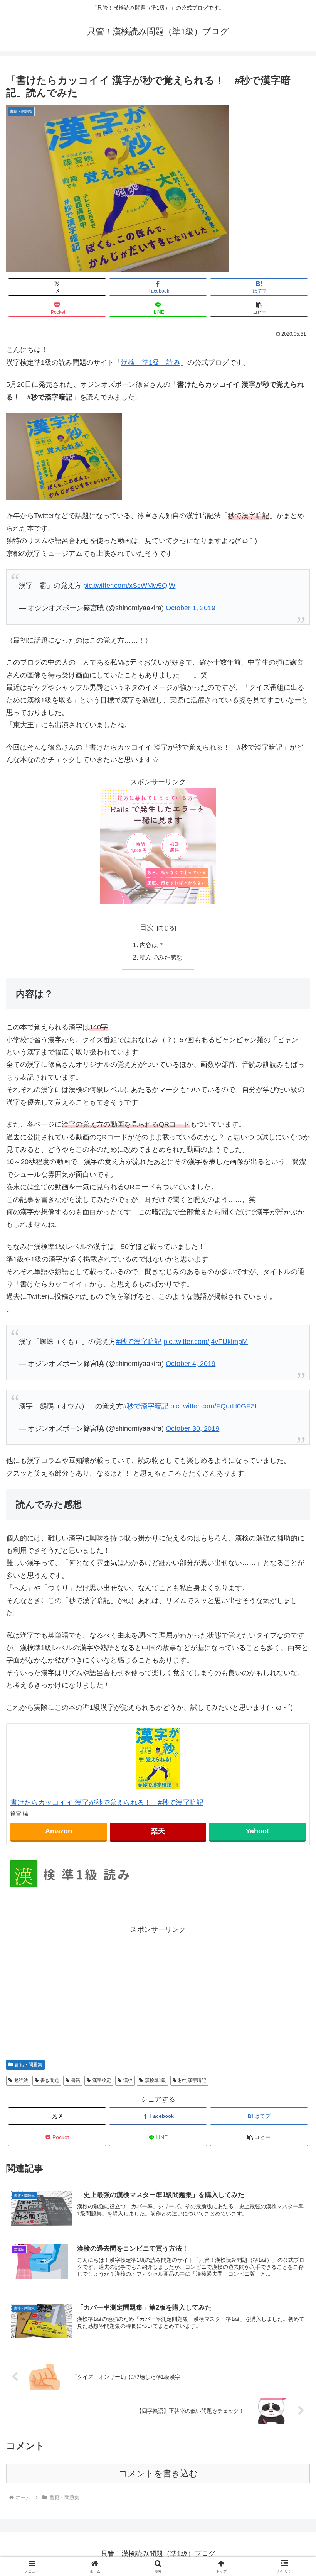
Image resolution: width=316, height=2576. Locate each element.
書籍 (76, 2080)
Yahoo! (257, 1831)
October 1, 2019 (191, 608)
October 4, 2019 (191, 1364)
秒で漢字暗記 (192, 2080)
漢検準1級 (155, 2080)
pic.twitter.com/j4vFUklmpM (206, 1342)
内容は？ (152, 945)
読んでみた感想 (161, 957)
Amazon (59, 1831)
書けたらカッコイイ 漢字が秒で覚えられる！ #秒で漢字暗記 (107, 1803)
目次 (147, 927)
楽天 (158, 1831)
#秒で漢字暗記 (139, 1342)
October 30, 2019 (192, 1428)
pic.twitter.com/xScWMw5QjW (129, 586)
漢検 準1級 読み (151, 362)
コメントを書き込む (158, 2474)
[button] (259, 308)
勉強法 (21, 2080)
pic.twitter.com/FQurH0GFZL (214, 1406)
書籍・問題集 (29, 2065)
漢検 (128, 2080)
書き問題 (50, 2080)
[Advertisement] (158, 1990)
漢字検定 (102, 2080)
